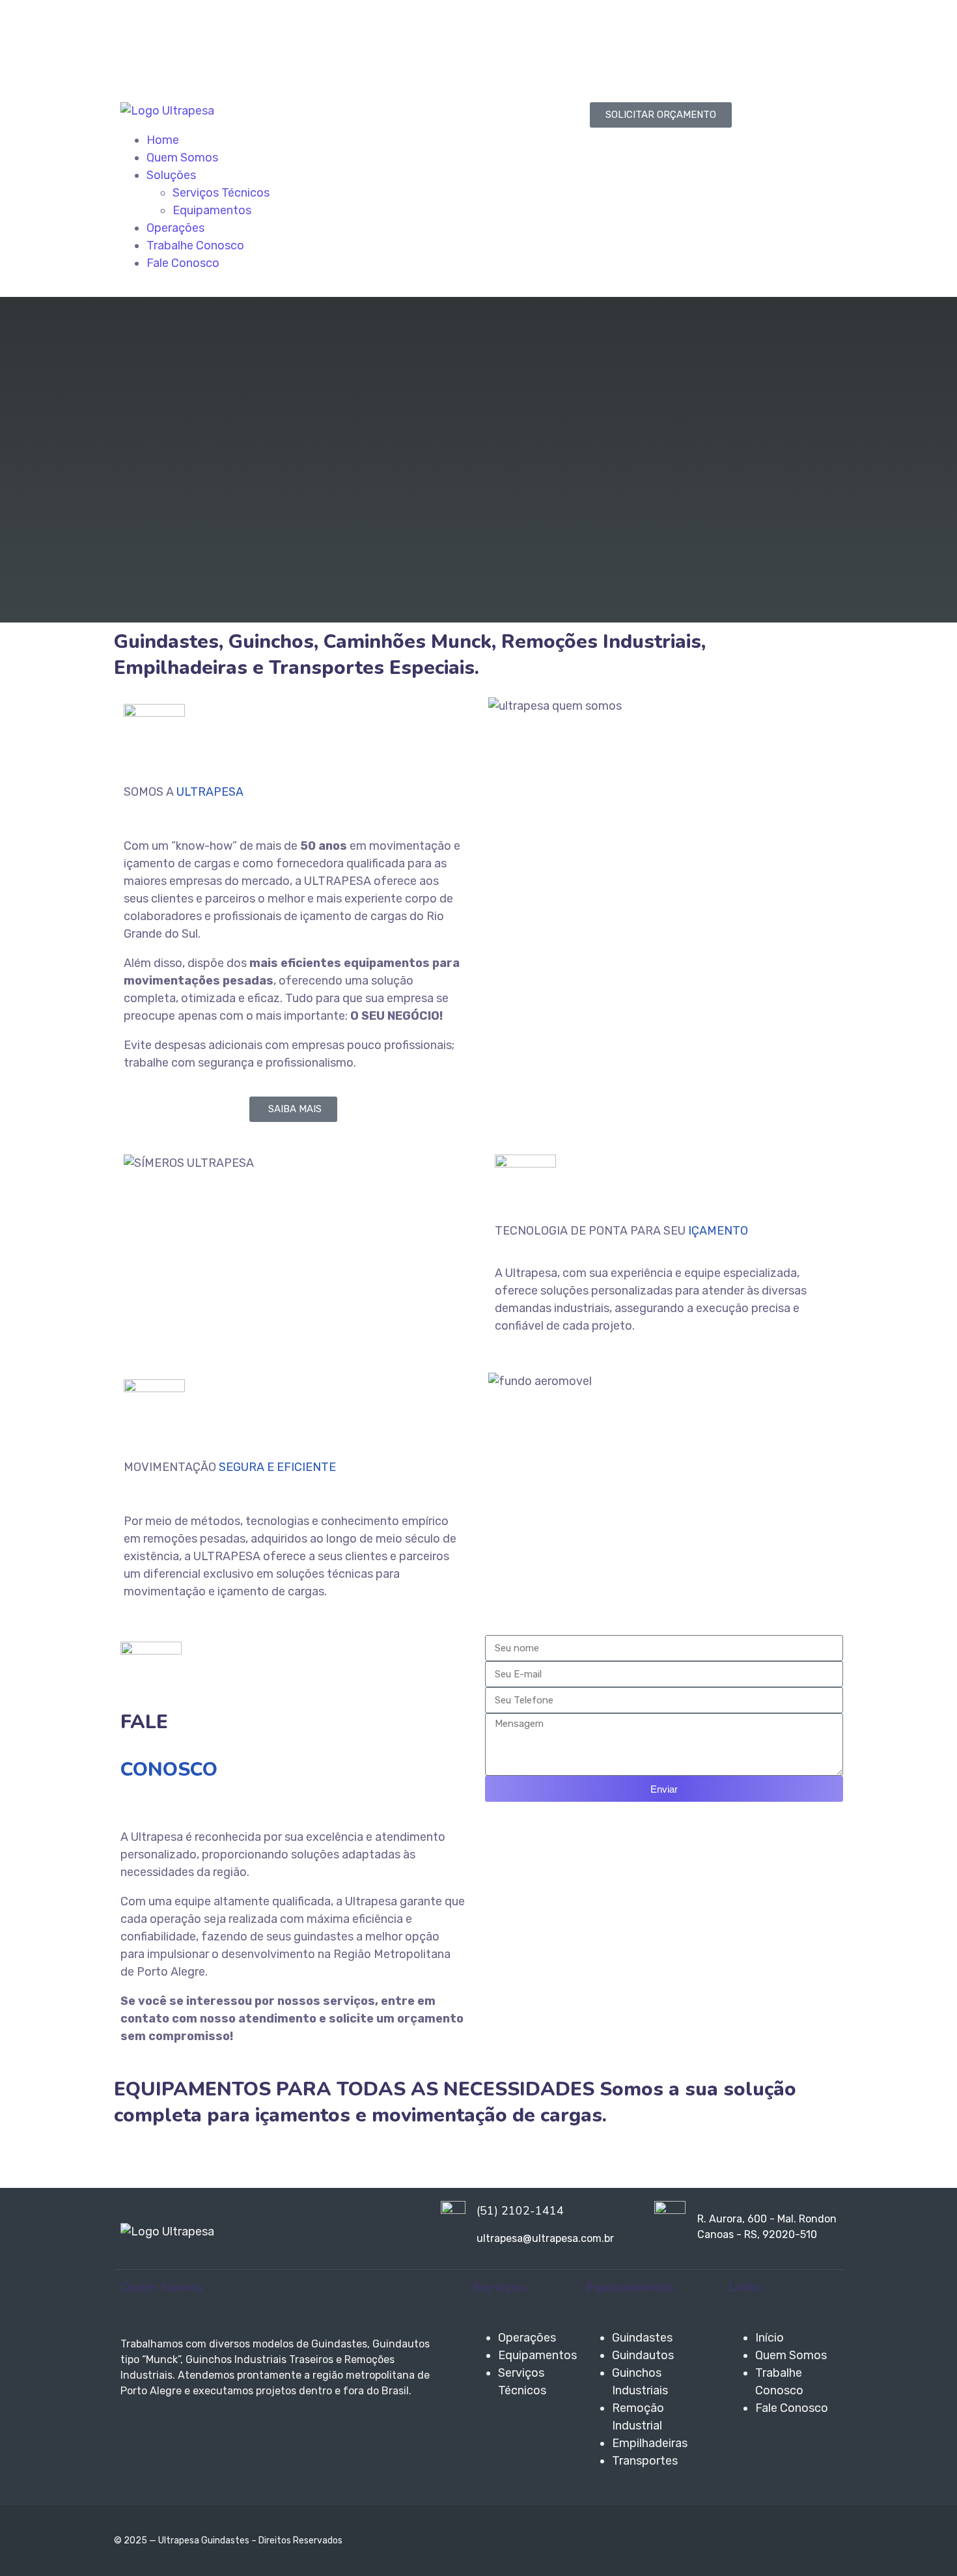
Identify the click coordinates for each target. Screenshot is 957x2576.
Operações (175, 228)
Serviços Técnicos (221, 193)
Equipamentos (212, 210)
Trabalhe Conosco (195, 245)
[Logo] (167, 111)
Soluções (171, 175)
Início (770, 2338)
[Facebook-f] (501, 42)
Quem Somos (182, 158)
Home (163, 140)
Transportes (645, 2461)
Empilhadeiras (650, 2443)
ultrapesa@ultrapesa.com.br (205, 56)
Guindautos (643, 2355)
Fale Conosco (183, 263)
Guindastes (642, 2338)
